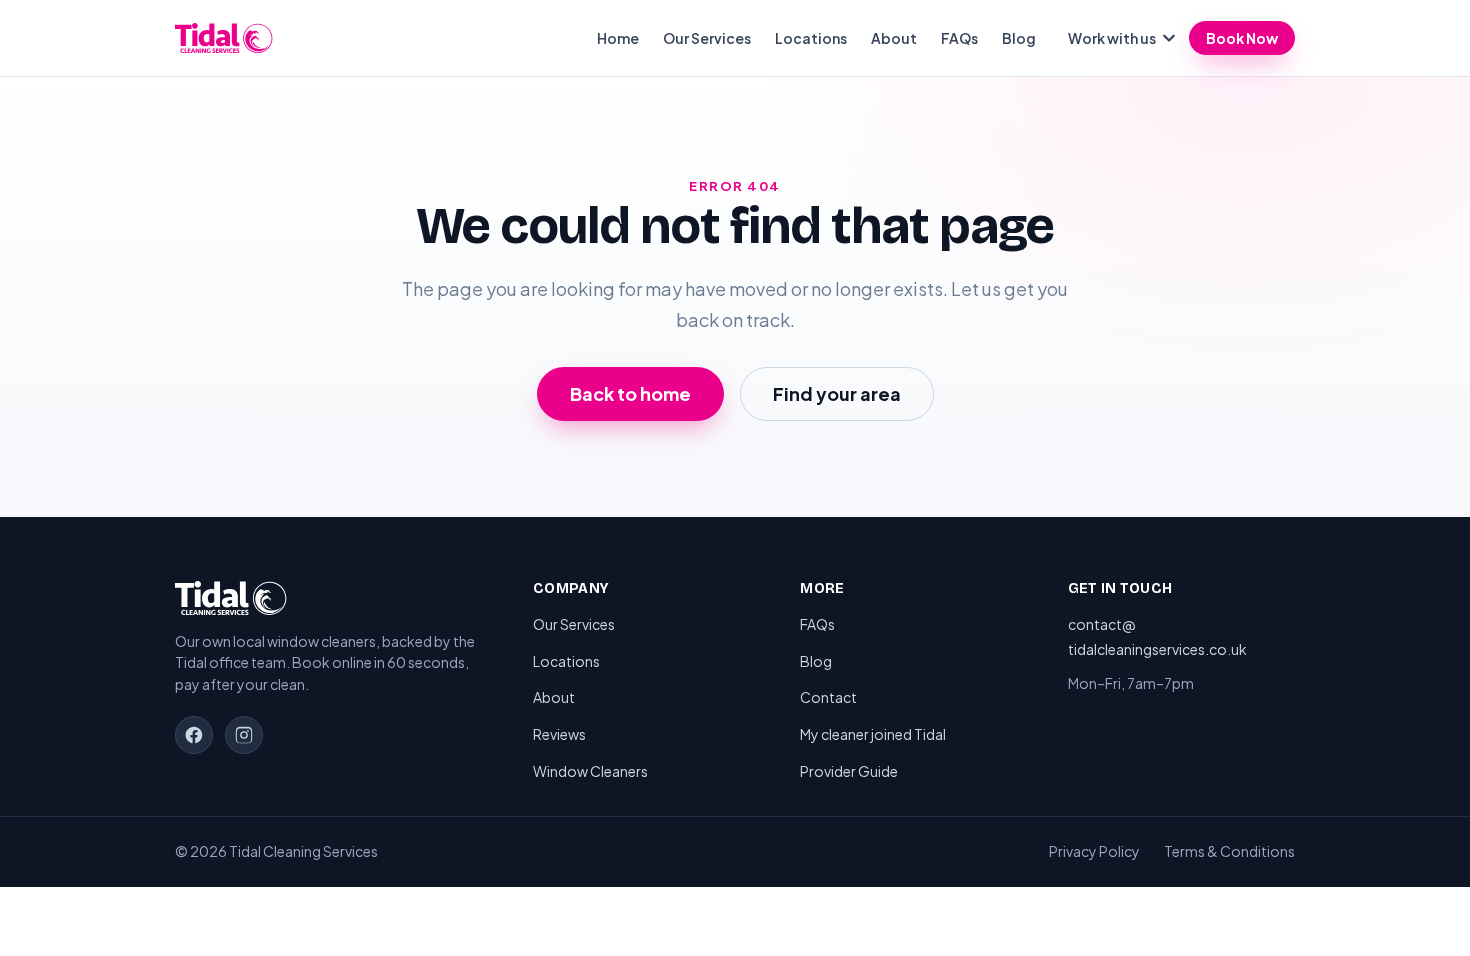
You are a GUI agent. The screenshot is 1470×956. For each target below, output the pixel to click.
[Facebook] (194, 735)
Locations (811, 38)
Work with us (1112, 38)
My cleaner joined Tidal (873, 734)
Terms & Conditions (1229, 851)
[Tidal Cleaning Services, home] (224, 38)
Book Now (1242, 38)
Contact (828, 697)
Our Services (707, 38)
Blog (1019, 38)
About (894, 38)
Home (618, 38)
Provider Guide (849, 771)
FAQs (959, 38)
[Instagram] (244, 735)
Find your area (837, 393)
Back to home (630, 393)
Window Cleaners (590, 771)
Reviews (559, 734)
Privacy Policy (1094, 851)
